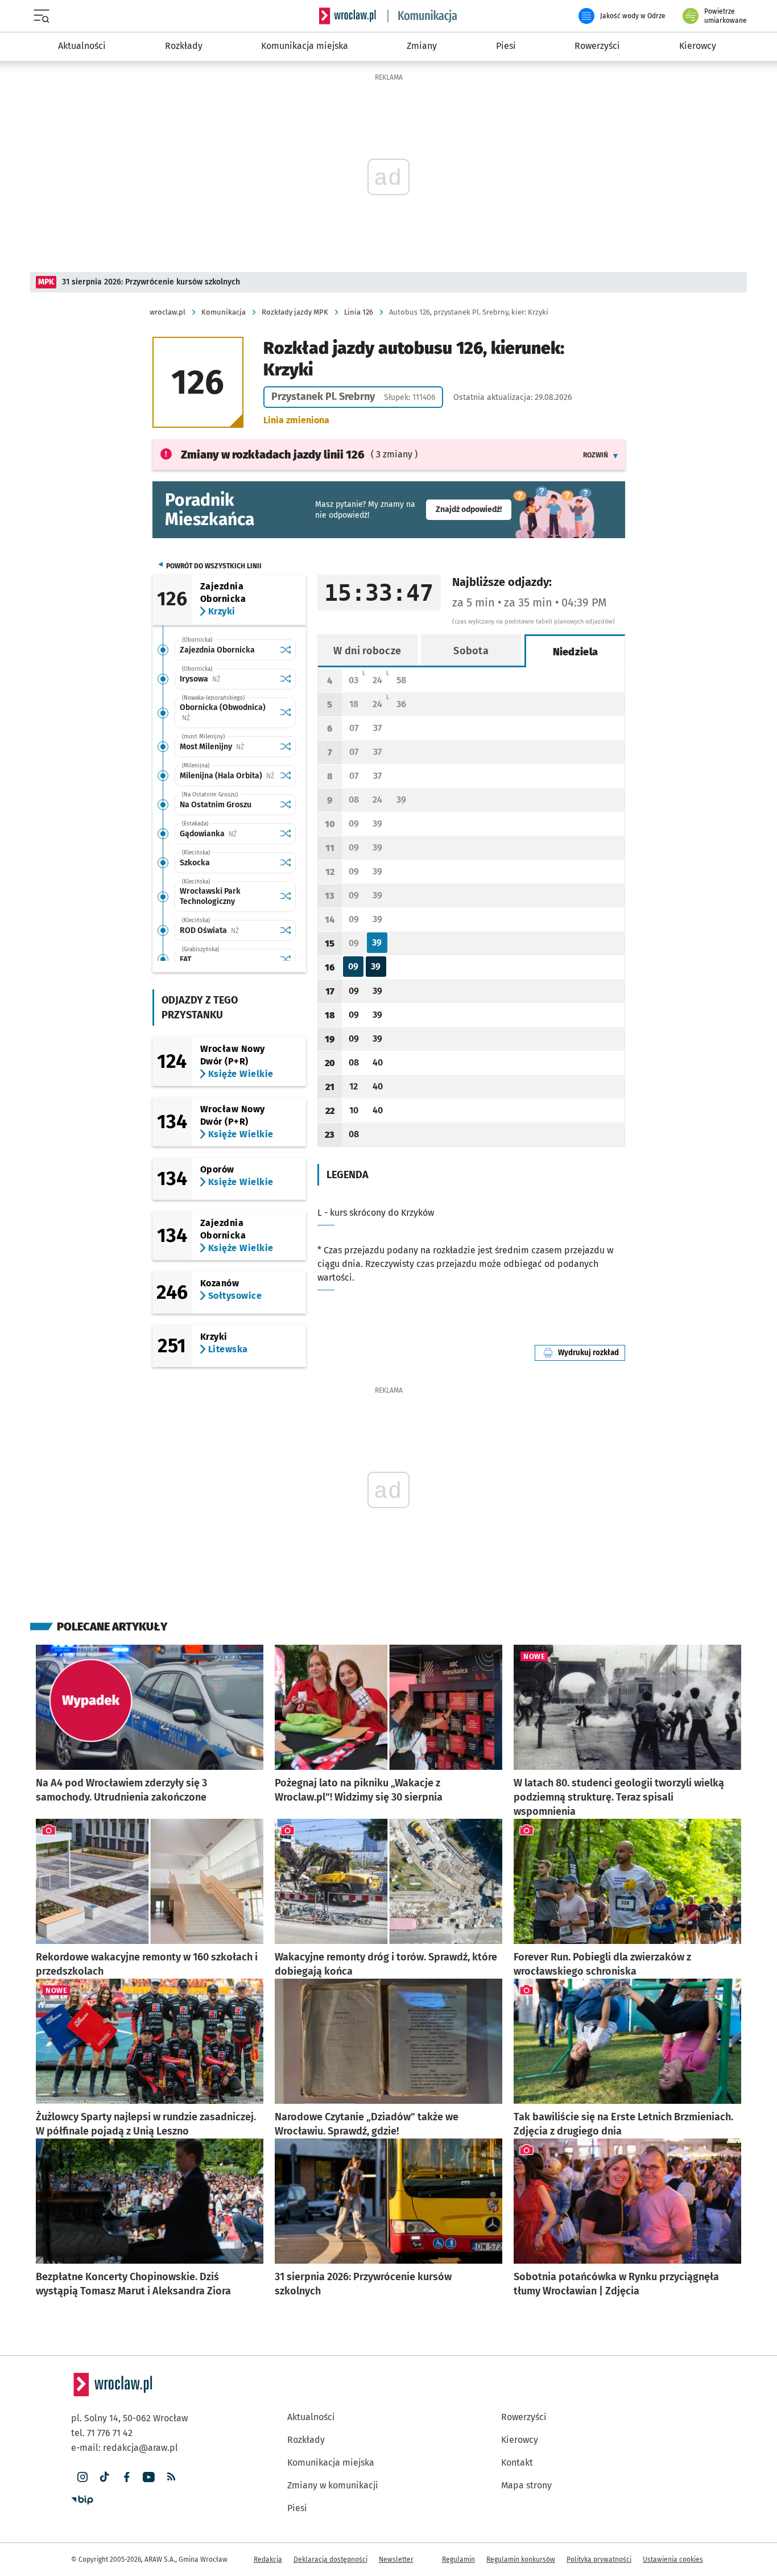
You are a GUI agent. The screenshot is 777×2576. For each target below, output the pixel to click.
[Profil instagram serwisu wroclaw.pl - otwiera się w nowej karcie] (82, 2477)
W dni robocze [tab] (367, 651)
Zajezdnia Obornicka (217, 650)
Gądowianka (227, 834)
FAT (185, 959)
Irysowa (227, 679)
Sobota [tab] (471, 651)
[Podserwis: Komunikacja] (423, 16)
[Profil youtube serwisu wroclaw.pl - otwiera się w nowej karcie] (149, 2477)
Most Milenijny (227, 747)
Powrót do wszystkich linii (214, 566)
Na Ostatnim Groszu (216, 805)
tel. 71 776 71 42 (102, 2433)
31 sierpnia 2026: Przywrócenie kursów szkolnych (151, 282)
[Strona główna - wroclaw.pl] (348, 16)
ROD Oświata (227, 930)
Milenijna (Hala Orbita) (227, 776)
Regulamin (458, 2560)
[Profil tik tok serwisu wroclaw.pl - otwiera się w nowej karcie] (104, 2477)
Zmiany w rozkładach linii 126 (273, 455)
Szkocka (195, 863)
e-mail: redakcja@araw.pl (125, 2448)
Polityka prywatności (599, 2560)
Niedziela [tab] (576, 652)
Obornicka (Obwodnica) (223, 712)
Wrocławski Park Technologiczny (210, 896)
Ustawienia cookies (673, 2560)
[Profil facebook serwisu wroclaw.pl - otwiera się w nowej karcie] (127, 2477)
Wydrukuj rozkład (592, 1353)
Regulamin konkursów (521, 2560)
